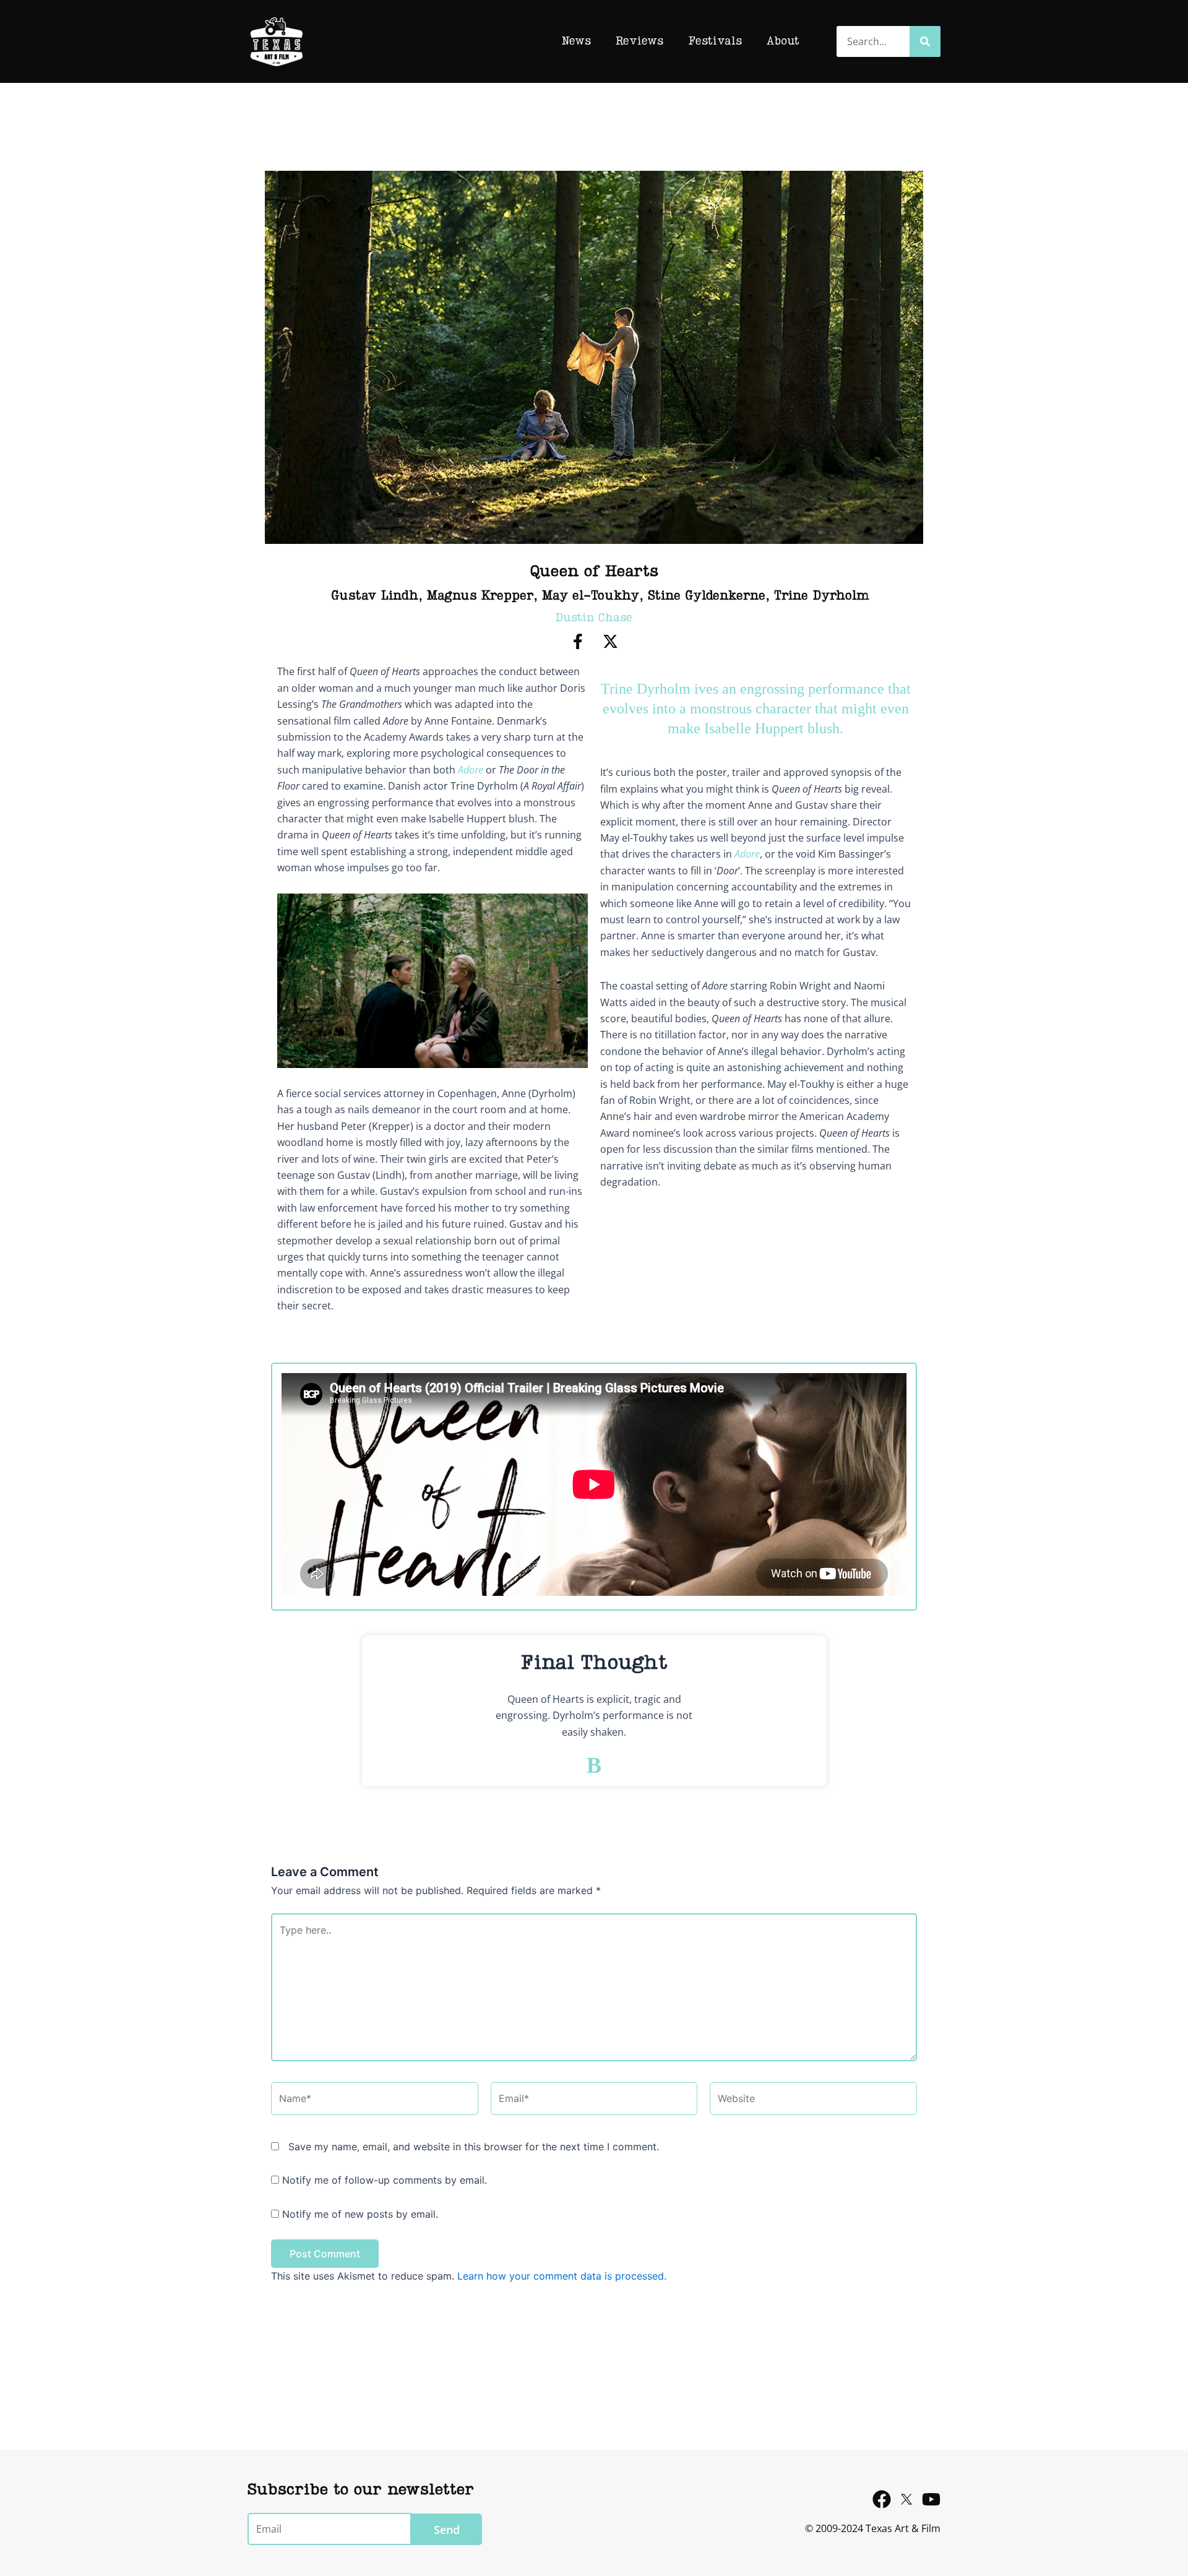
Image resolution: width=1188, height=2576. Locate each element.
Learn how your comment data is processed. (562, 2276)
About (783, 41)
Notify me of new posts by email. (360, 2214)
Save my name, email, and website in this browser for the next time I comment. (474, 2147)
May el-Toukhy (591, 597)
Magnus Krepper (480, 597)
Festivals (715, 41)
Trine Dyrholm (822, 597)
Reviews (639, 41)
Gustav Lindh (375, 597)
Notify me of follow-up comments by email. (385, 2180)
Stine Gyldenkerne (707, 597)
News (576, 41)
